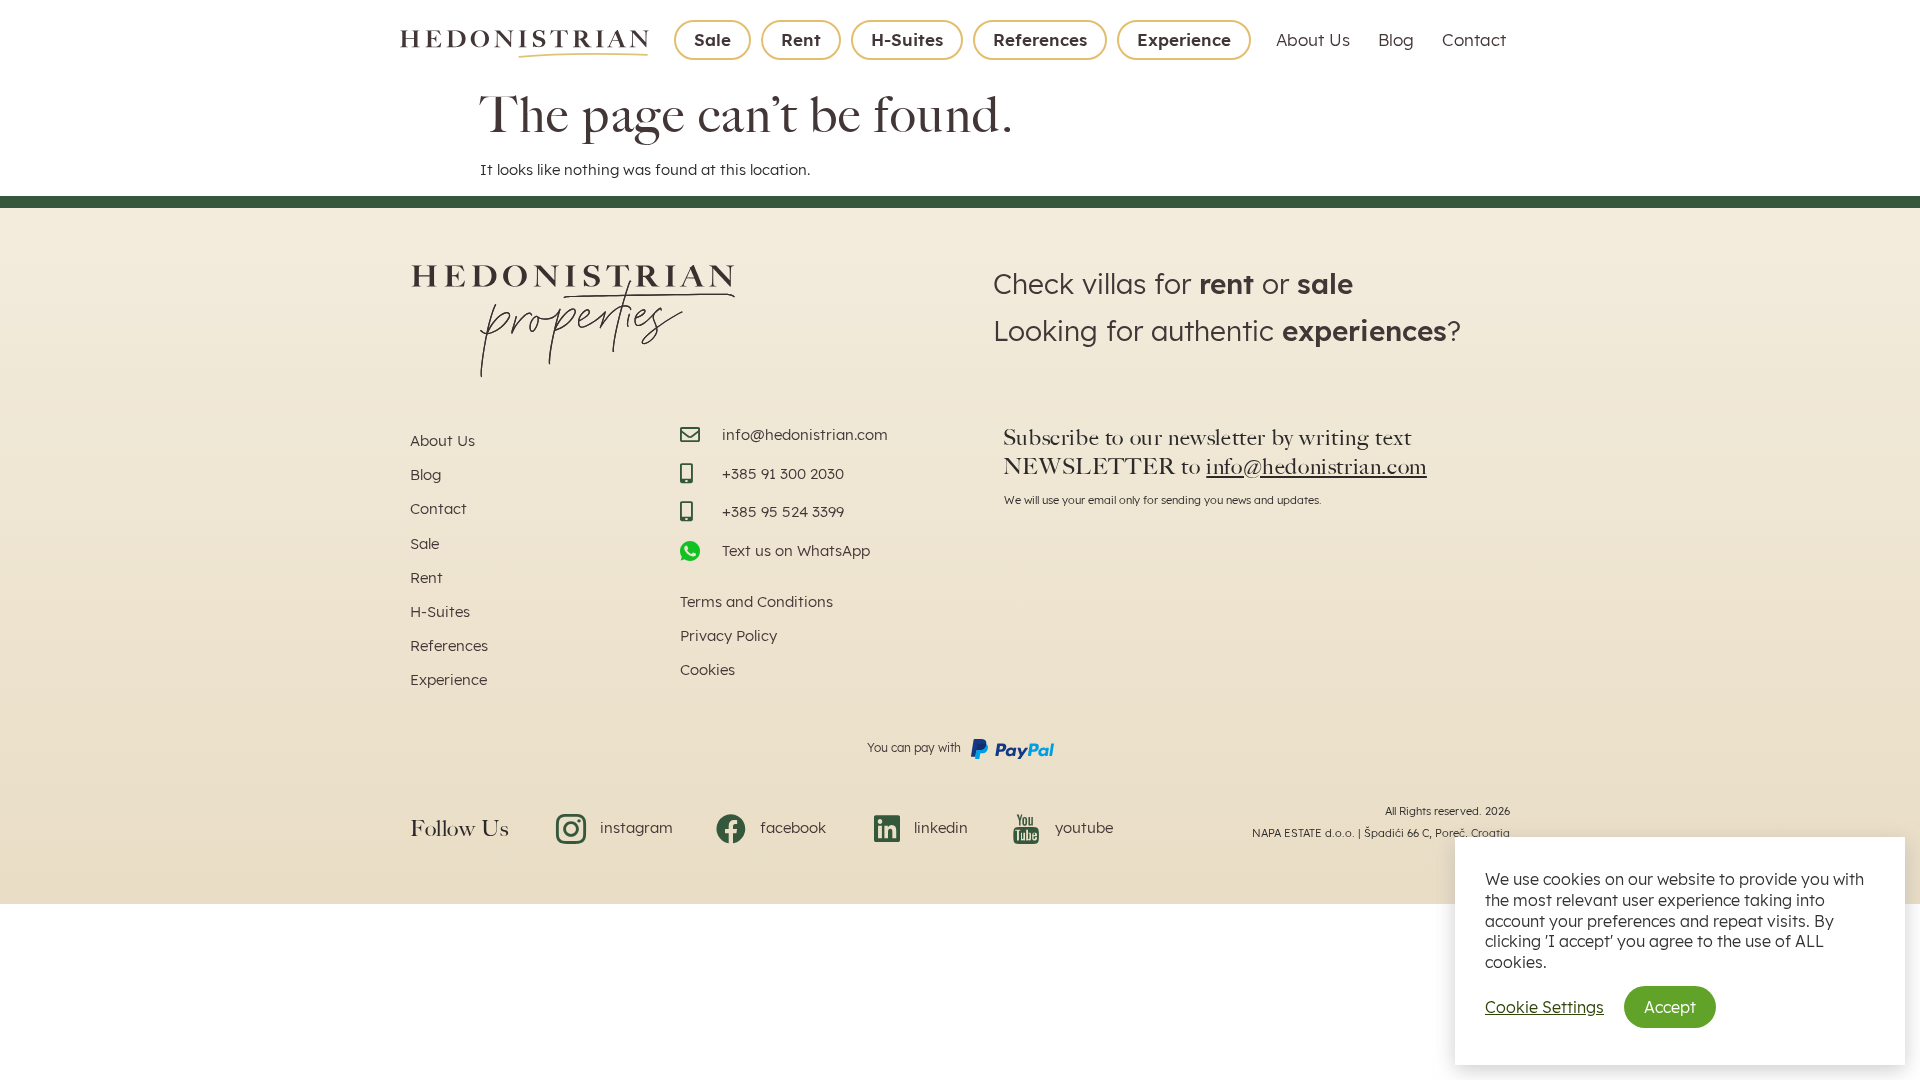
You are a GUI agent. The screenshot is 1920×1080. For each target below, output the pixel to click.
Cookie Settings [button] (1544, 1007)
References (1040, 39)
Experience (1184, 39)
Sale (712, 39)
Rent (801, 39)
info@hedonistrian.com (1316, 466)
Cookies (707, 669)
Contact (1474, 39)
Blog (1396, 39)
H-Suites (907, 39)
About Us (1313, 39)
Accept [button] (1670, 1007)
